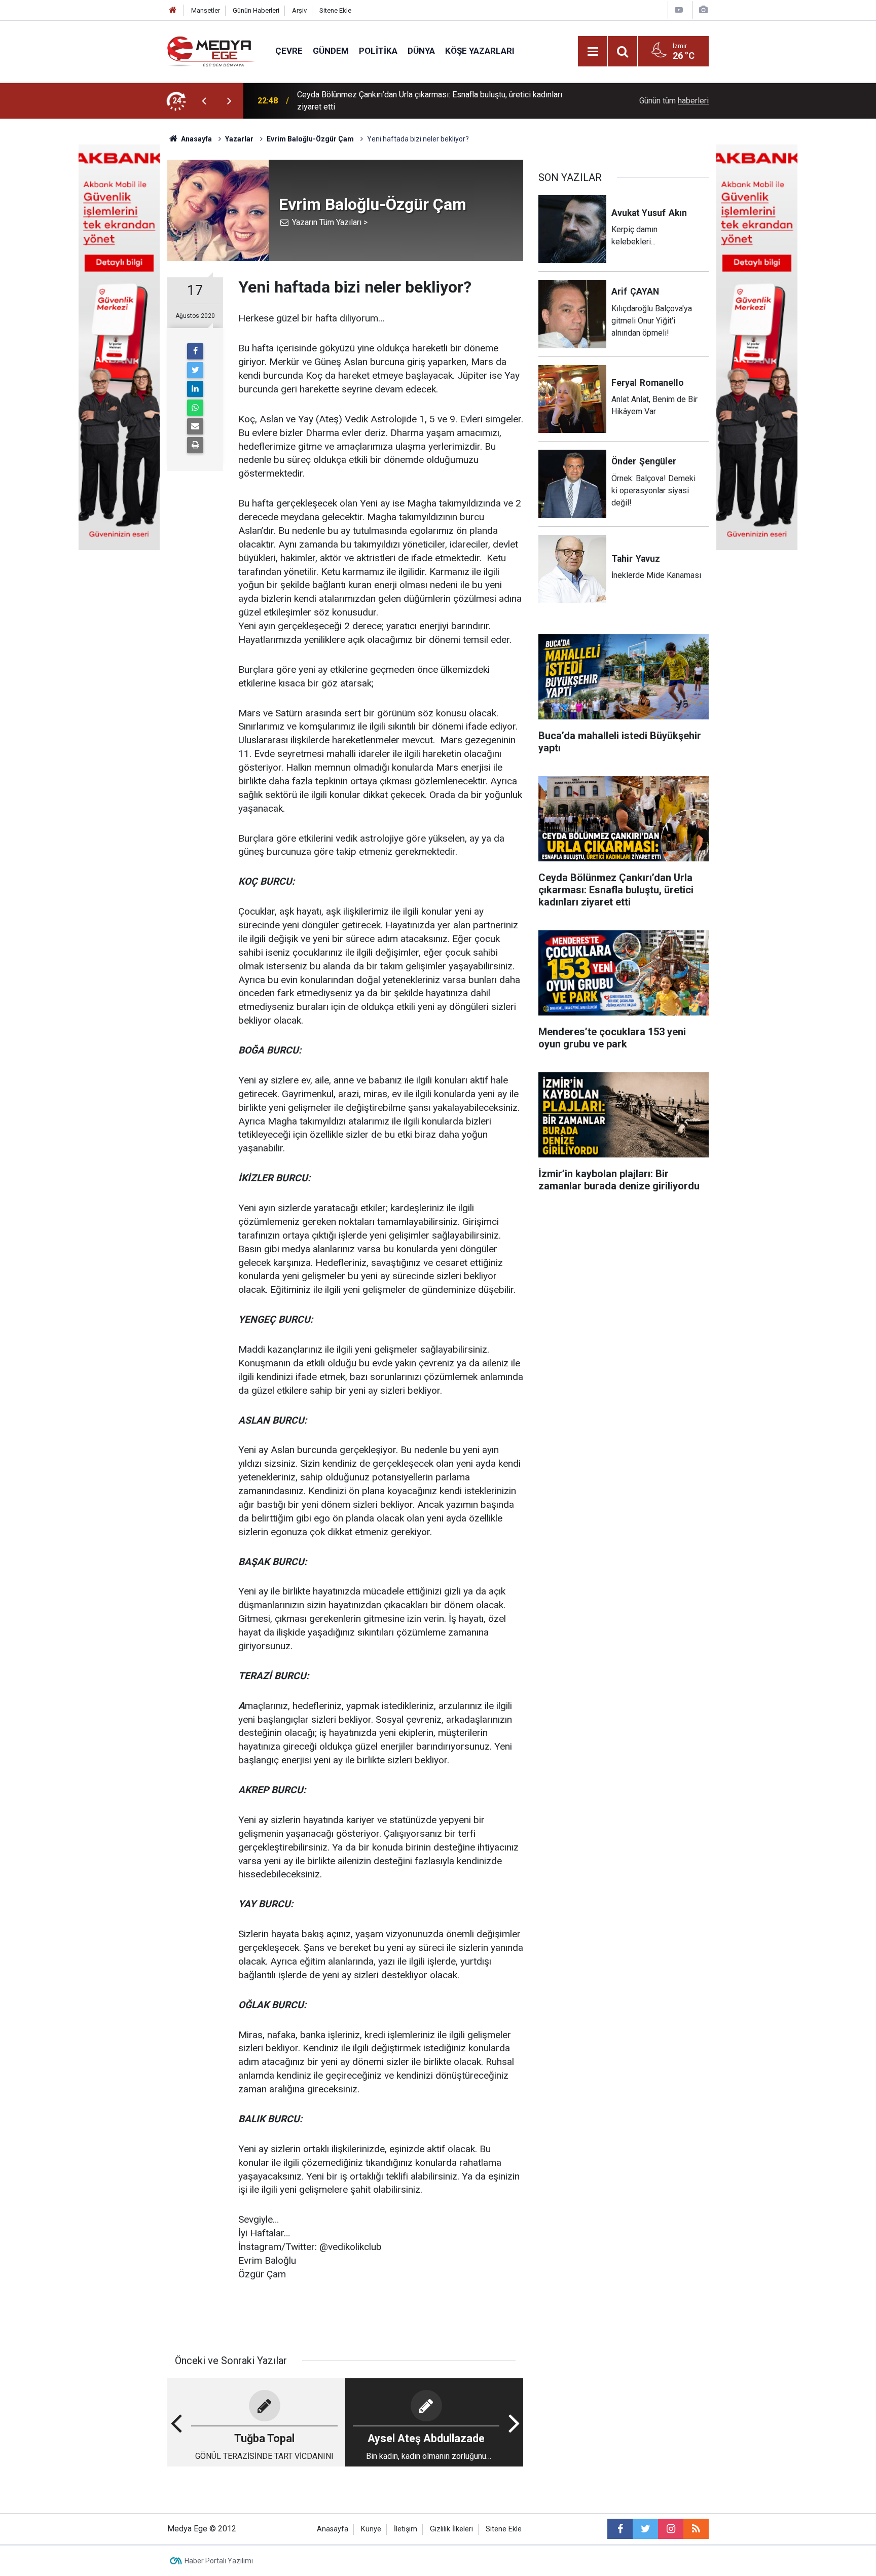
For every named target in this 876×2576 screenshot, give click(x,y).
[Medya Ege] (211, 50)
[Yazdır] (195, 445)
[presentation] (204, 101)
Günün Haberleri (256, 10)
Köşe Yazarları (480, 51)
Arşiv (299, 10)
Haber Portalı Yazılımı (219, 2561)
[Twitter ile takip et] (645, 2529)
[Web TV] (679, 10)
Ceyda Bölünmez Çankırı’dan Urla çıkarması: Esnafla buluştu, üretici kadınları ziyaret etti (430, 101)
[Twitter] (195, 370)
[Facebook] (195, 351)
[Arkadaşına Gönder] (195, 426)
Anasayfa (333, 2529)
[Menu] (593, 52)
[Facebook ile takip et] (620, 2529)
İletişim (406, 2529)
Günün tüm (674, 101)
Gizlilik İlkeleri (451, 2529)
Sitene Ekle (335, 10)
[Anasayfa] (173, 10)
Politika (378, 51)
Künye (371, 2529)
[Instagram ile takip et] (671, 2529)
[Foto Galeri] (703, 10)
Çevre (289, 51)
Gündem (331, 51)
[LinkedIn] (195, 389)
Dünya (421, 51)
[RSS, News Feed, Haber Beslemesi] (696, 2529)
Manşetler (206, 10)
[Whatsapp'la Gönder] (195, 408)
